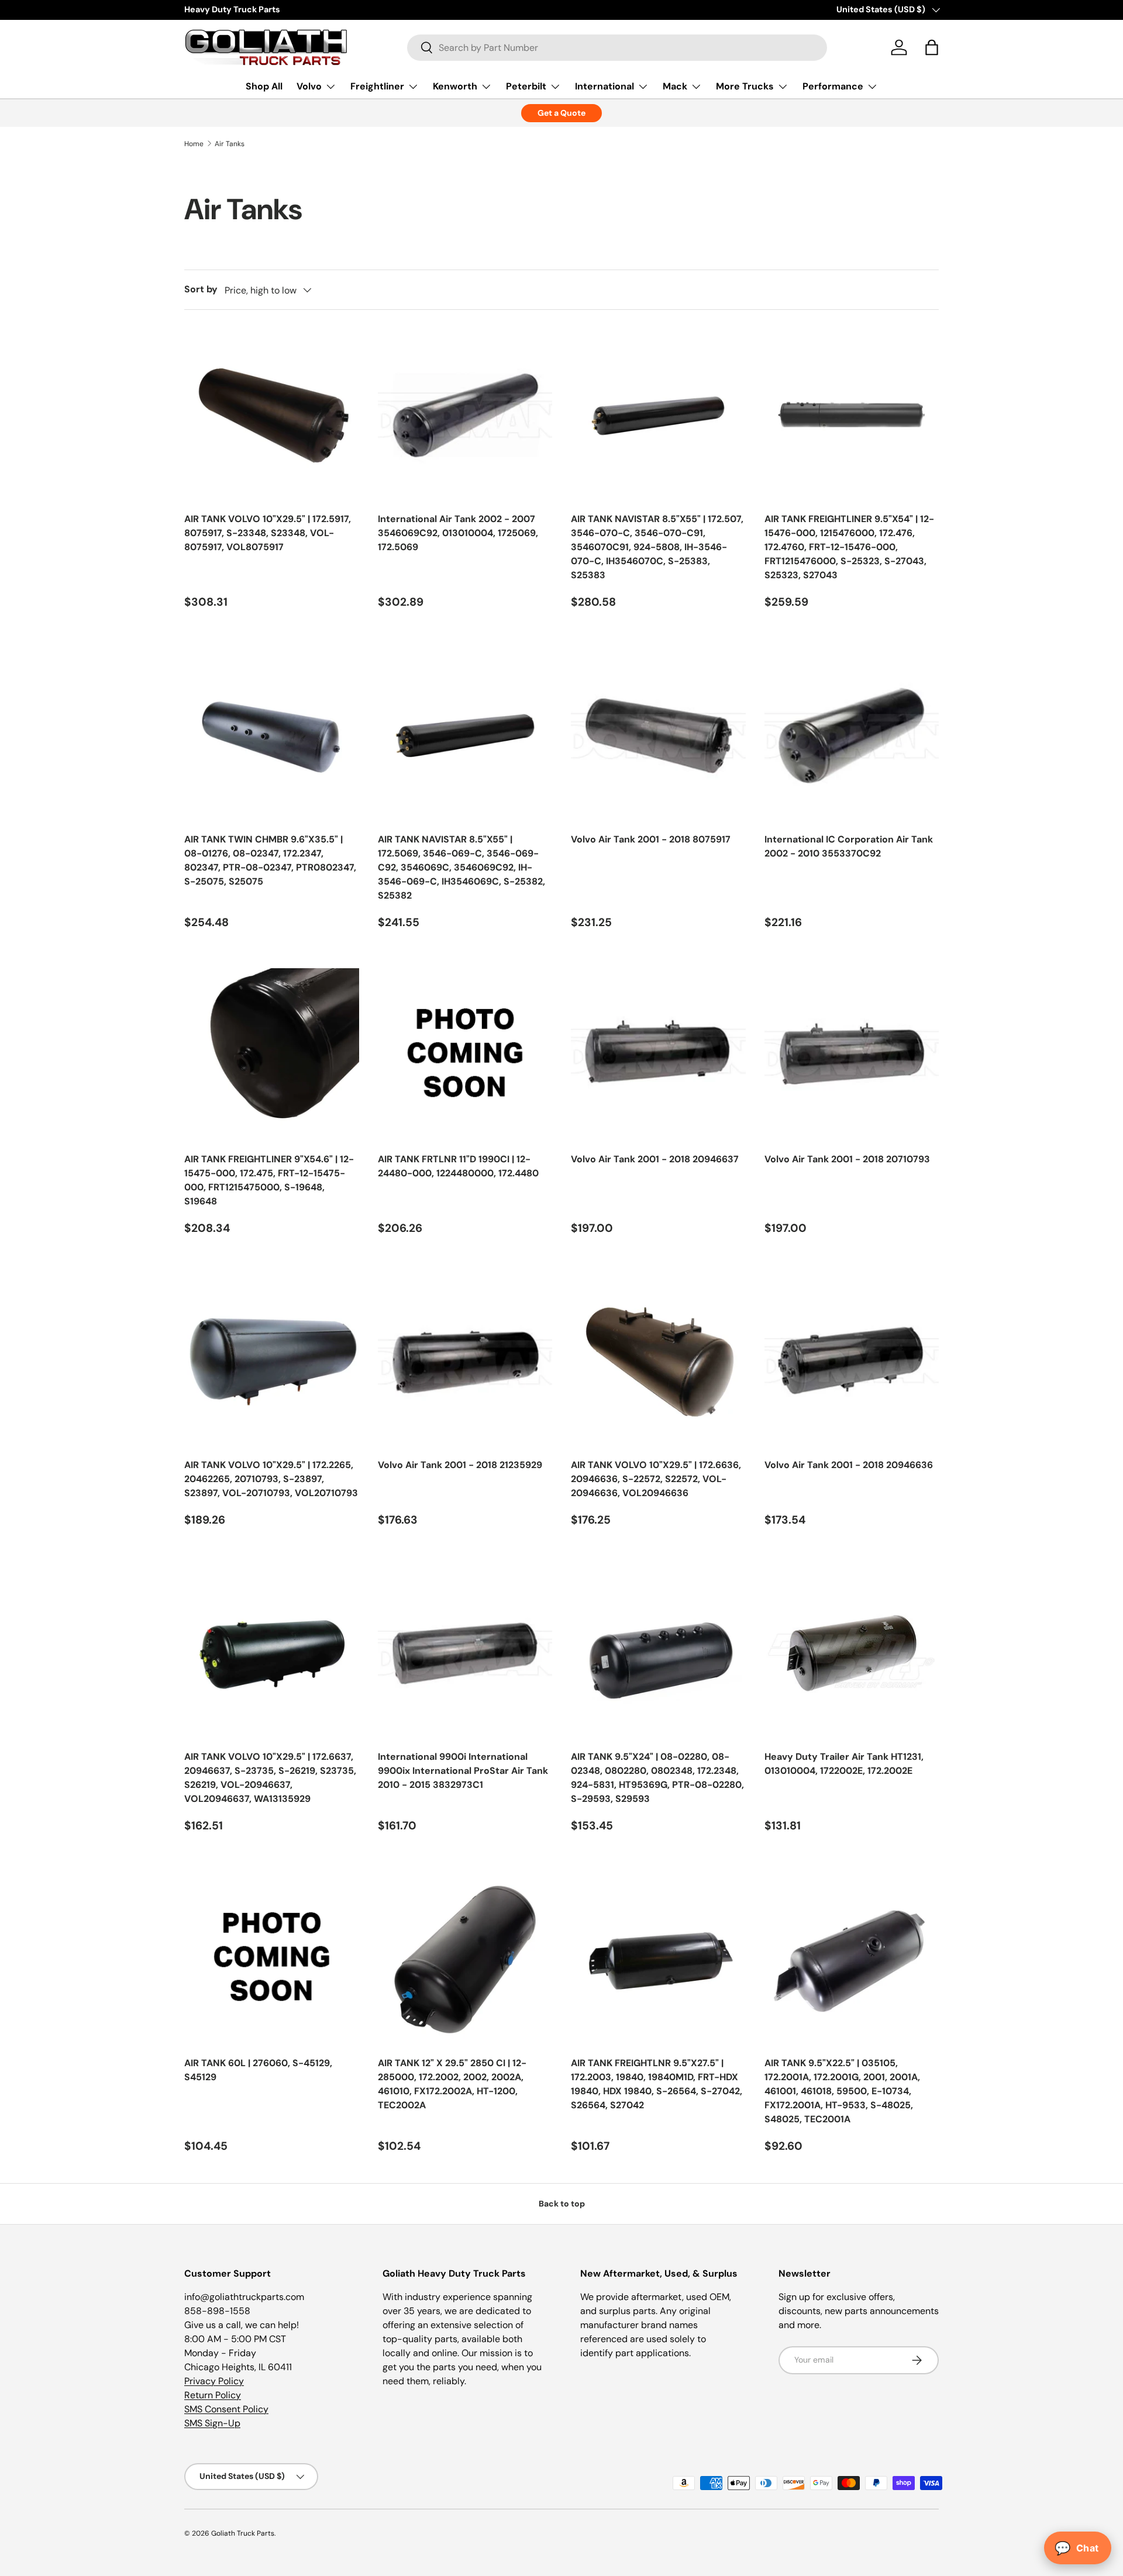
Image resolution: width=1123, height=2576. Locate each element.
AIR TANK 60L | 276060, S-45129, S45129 (258, 2070)
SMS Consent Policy (226, 2409)
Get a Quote (561, 113)
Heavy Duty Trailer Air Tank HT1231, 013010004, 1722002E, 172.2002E (844, 1764)
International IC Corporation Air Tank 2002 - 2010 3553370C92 (849, 846)
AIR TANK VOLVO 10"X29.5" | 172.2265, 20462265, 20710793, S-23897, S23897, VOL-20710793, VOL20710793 (271, 1479)
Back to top (562, 2204)
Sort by (201, 289)
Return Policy (213, 2395)
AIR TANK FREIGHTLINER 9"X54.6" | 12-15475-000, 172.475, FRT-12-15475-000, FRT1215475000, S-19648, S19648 (269, 1180)
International (604, 86)
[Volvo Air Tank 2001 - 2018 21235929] (465, 1362)
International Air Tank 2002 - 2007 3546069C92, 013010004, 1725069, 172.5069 (458, 533)
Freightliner (377, 86)
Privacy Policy (214, 2381)
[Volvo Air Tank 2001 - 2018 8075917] (658, 736)
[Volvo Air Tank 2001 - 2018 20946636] (852, 1362)
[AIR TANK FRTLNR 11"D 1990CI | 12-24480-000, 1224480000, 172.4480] (465, 1056)
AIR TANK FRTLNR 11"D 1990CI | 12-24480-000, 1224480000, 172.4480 (458, 1166)
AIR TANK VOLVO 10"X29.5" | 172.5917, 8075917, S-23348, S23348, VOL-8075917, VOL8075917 (268, 533)
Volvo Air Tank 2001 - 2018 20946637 (655, 1159)
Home (194, 144)
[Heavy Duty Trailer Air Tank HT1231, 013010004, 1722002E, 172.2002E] (852, 1654)
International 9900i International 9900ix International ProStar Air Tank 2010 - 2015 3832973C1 (463, 1771)
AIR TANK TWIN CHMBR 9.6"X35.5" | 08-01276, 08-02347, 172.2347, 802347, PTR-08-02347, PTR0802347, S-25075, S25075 (270, 860)
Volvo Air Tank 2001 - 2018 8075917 (651, 839)
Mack (675, 86)
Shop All (264, 86)
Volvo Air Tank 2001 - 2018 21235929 (460, 1465)
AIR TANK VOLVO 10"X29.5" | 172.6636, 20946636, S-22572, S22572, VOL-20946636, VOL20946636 (656, 1479)
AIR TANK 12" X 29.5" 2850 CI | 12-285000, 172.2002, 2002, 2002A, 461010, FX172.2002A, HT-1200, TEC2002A (452, 2084)
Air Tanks (230, 144)
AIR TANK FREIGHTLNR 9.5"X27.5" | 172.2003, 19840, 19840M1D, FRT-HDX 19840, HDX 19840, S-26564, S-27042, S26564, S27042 (657, 2084)
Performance (833, 86)
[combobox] (617, 48)
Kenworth (455, 86)
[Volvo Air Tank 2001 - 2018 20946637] (658, 1056)
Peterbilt (526, 86)
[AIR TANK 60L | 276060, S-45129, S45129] (272, 1959)
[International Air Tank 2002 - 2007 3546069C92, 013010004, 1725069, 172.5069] (465, 416)
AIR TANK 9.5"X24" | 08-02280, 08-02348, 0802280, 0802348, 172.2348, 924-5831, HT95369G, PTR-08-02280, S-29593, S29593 (657, 1778)
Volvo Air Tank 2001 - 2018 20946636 (849, 1465)
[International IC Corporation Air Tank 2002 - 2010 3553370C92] (852, 736)
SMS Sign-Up (212, 2423)
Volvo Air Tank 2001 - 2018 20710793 (847, 1159)
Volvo (309, 86)
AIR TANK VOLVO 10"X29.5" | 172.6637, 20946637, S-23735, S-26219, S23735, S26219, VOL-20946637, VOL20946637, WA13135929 (270, 1778)
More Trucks (745, 86)
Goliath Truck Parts (243, 2533)
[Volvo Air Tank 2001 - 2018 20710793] (852, 1056)
